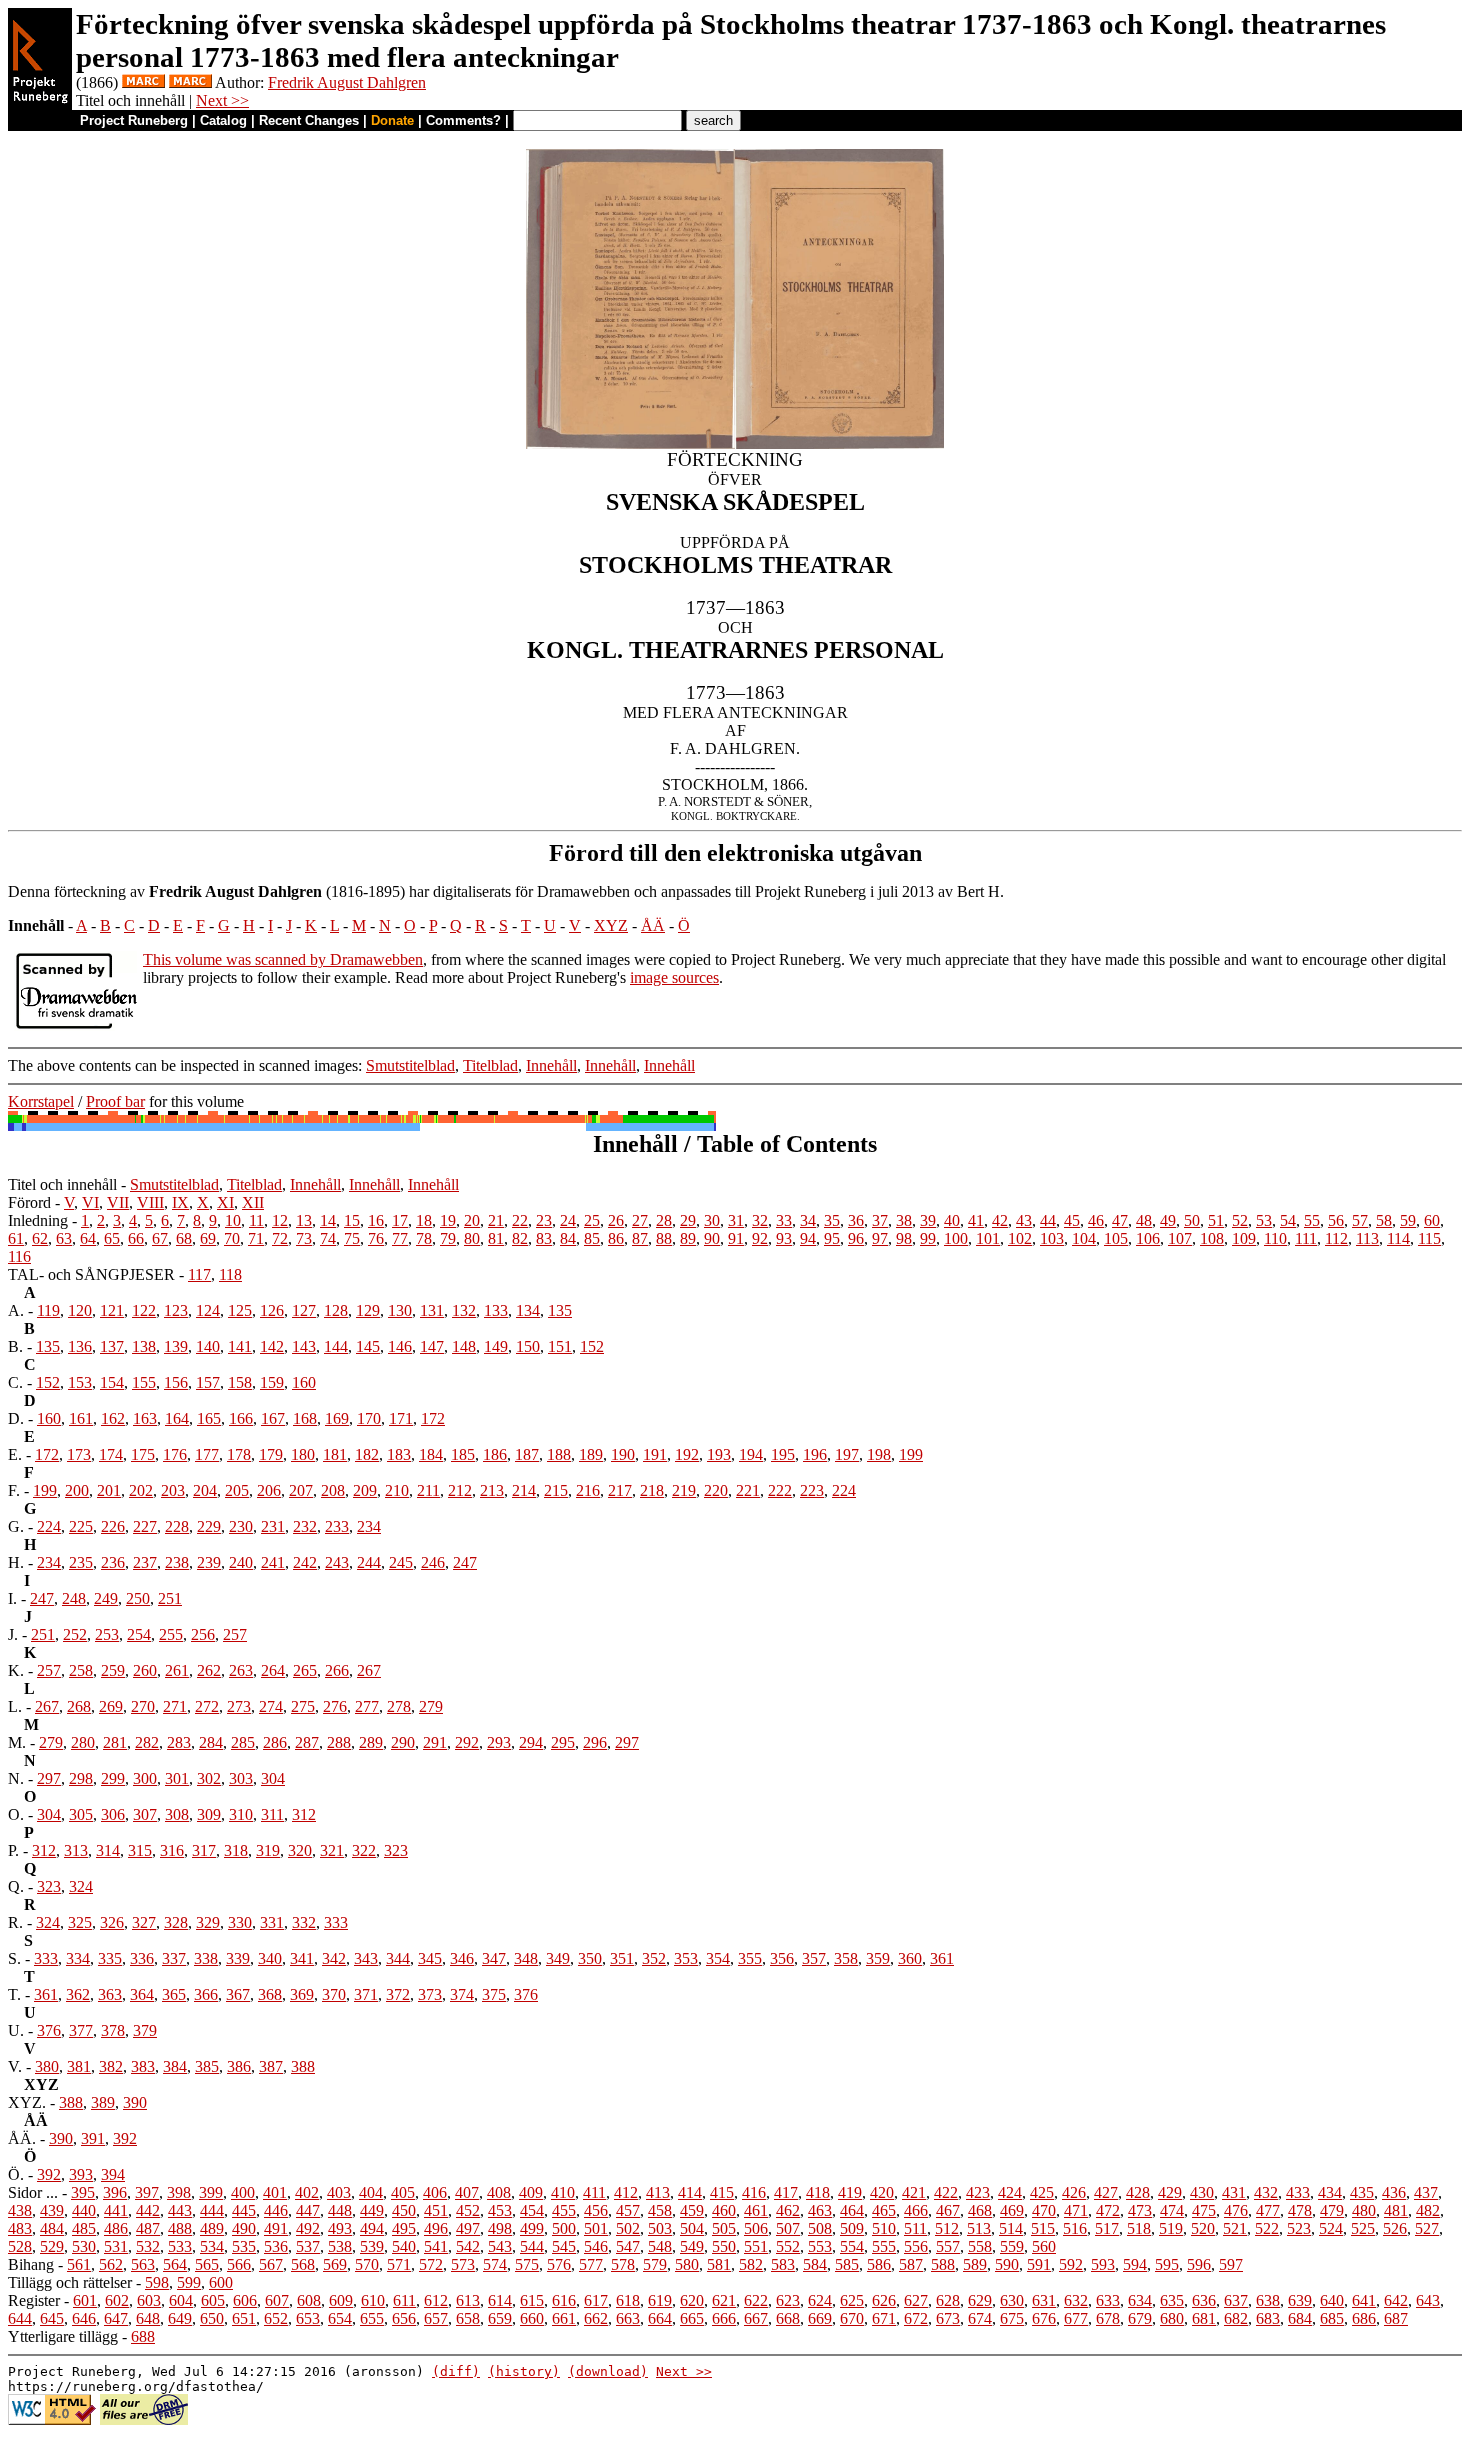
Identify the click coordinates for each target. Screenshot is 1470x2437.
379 (145, 2030)
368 (270, 1994)
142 (272, 1346)
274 (271, 1706)
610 (373, 2300)
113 (1367, 1238)
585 (847, 2264)
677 (1076, 2318)
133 (496, 1310)
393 (81, 2174)
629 (980, 2300)
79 (448, 1238)
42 (1000, 1220)
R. (15, 1922)
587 (911, 2264)
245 (401, 1562)
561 (79, 2264)
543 (500, 2246)
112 (1336, 1238)
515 (1043, 2228)
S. (14, 1958)
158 (240, 1382)
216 (588, 1490)
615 (532, 2300)
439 (52, 2210)
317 (204, 1850)
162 (113, 1418)
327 (144, 1922)
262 (209, 1670)
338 (206, 1958)
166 (241, 1418)
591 (1039, 2264)
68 (184, 1238)
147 (432, 1346)
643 (1428, 2300)
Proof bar (115, 1101)
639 (1300, 2300)
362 (78, 1994)
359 (878, 1958)
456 (596, 2210)
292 (467, 1742)
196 (815, 1454)
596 (1199, 2264)
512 (947, 2228)
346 (462, 1958)
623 (788, 2300)
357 (814, 1958)
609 (341, 2300)
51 (1216, 1220)
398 (179, 2192)
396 (115, 2192)
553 (820, 2246)
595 (1167, 2264)
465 (884, 2210)
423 (978, 2192)
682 (1236, 2318)
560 (1044, 2246)
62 (40, 1238)
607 (277, 2300)
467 (948, 2210)
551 (756, 2246)
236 (113, 1562)
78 (424, 1238)
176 (175, 1454)
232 (305, 1526)
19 (448, 1220)
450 (404, 2210)
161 (81, 1418)
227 (145, 1526)
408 (499, 2192)
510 (884, 2228)
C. (15, 1382)
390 (135, 2102)
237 (145, 1562)
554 (852, 2246)
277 (367, 1706)
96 (856, 1238)
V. (15, 2066)
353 (686, 1958)
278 (399, 1706)
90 (712, 1238)
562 (111, 2264)
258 (81, 1670)
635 (1172, 2300)
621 (724, 2300)
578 (623, 2264)
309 (209, 1814)
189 (591, 1454)
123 (176, 1310)
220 (716, 1490)
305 (81, 1814)
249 (106, 1598)
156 (176, 1382)
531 (116, 2246)
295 (563, 1742)
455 (564, 2210)
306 (113, 1814)
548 (660, 2246)
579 (655, 2264)
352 (654, 1958)
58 (1384, 1220)
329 (208, 1922)
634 (1140, 2300)
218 (652, 1490)
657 (436, 2318)
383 (143, 2066)
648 (148, 2318)
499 (532, 2228)
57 (1360, 1220)
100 (956, 1238)
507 (788, 2228)
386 (239, 2066)
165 (209, 1418)
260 (145, 1670)
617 (596, 2300)
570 (367, 2264)
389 (103, 2102)
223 (812, 1490)
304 (273, 1778)
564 (175, 2264)
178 (239, 1454)
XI (225, 1202)
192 (687, 1454)
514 (1011, 2228)
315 (140, 1850)
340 (270, 1958)
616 (564, 2300)
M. (17, 1742)
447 (308, 2210)
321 (332, 1850)
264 (273, 1670)
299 (113, 1778)
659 (500, 2318)
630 (1012, 2300)
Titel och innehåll (62, 1184)
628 (948, 2300)
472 (1108, 2210)
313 (76, 1850)
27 (640, 1220)
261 (177, 1670)
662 (596, 2318)
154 (112, 1382)
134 (528, 1310)
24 (568, 1220)
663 (628, 2318)
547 (628, 2246)
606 (245, 2300)
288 (339, 1742)
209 (365, 1490)
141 (240, 1346)
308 (177, 1814)
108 (1212, 1238)
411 (594, 2192)
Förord (29, 1202)
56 (1336, 1220)
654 (340, 2318)
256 (203, 1634)
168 (305, 1418)
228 (177, 1526)
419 (850, 2192)
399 (211, 2192)
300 (145, 1778)
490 (244, 2228)
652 (276, 2318)
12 (280, 1220)
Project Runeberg (134, 120)
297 (627, 1742)
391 (93, 2138)
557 (948, 2246)
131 (432, 1310)
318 (236, 1850)
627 (916, 2300)
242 (305, 1562)
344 (398, 1958)
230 (241, 1526)
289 (371, 1742)
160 (304, 1382)
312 (304, 1814)
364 (142, 1994)
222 (780, 1490)
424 (1010, 2192)
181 (335, 1454)
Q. (16, 1886)
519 (1171, 2228)
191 (655, 1454)
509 (852, 2228)
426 (1074, 2192)
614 (500, 2300)
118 (230, 1274)
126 (272, 1310)
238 (177, 1562)
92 (760, 1238)
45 (1072, 1220)
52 (1240, 1220)
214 (524, 1490)
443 (180, 2210)
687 (1396, 2318)
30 (712, 1220)
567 (271, 2264)
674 (980, 2318)
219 (684, 1490)
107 (1180, 1238)
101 (988, 1238)
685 (1332, 2318)
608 (309, 2300)
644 (20, 2318)
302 (209, 1778)
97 (880, 1238)
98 (904, 1238)
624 (820, 2300)
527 (1427, 2228)
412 (626, 2192)
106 (1148, 1238)
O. (16, 1814)
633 (1108, 2300)
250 (138, 1598)
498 (500, 2228)
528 (20, 2246)
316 (172, 1850)
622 (756, 2300)
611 (404, 2300)
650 (212, 2318)
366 (206, 1994)
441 (116, 2210)
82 (520, 1238)
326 (112, 1922)
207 (301, 1490)
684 (1300, 2318)
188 (559, 1454)
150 (528, 1346)
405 (403, 2192)
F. (14, 1490)
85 (592, 1238)
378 (113, 2030)
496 (436, 2228)
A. (16, 1310)
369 (302, 1994)
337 (174, 1958)
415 (722, 2192)
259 (113, 1670)
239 (209, 1562)
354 (718, 1958)
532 (148, 2246)
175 (143, 1454)
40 (952, 1220)
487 (148, 2228)
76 (376, 1238)
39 (928, 1220)
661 (564, 2318)
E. (15, 1454)
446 (276, 2210)
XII (253, 1202)
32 (760, 1220)
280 (83, 1742)
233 (337, 1526)
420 (882, 2192)
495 (404, 2228)
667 (756, 2318)
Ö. (16, 2174)
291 (435, 1742)
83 (544, 1238)
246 (433, 1562)
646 (84, 2318)
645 (52, 2318)
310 (241, 1814)
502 (628, 2228)
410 (563, 2192)
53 (1264, 1220)
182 (367, 1454)
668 (788, 2318)
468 (980, 2210)
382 (111, 2066)
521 (1235, 2228)
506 (756, 2228)
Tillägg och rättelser (70, 2282)
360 (910, 1958)
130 (400, 1310)
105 (1116, 1238)
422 (946, 2192)
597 (1231, 2264)
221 (748, 1490)
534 (212, 2246)
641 (1364, 2300)
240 (241, 1562)
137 (112, 1346)
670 (852, 2318)
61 (16, 1238)
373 (430, 1994)
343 (366, 1958)
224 (844, 1490)
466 (916, 2210)
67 (160, 1238)
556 (916, 2246)
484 (52, 2228)
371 (366, 1994)
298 (81, 1778)
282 (147, 1742)
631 (1044, 2300)
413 (658, 2192)
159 (272, 1382)
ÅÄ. (22, 2138)
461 (756, 2210)
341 (302, 1958)
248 (74, 1598)
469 (1012, 2210)
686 (1364, 2318)
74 (328, 1238)
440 (84, 2210)
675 (1012, 2318)
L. (15, 1706)
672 (916, 2318)
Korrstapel (41, 1101)
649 (180, 2318)
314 (108, 1850)
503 (660, 2228)
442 (148, 2210)
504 (692, 2228)
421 (914, 2192)
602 (117, 2300)
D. (16, 1418)
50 (1192, 1220)
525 (1363, 2228)
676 (1044, 2318)
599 (189, 2282)
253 (107, 1634)
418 (818, 2192)
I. (12, 1598)
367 (238, 1994)
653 (308, 2318)
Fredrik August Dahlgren (347, 82)
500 (564, 2228)
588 (943, 2264)
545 (564, 2246)
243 (337, 1562)
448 (340, 2210)
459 (692, 2210)
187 (527, 1454)
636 (1204, 2300)
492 (308, 2228)
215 (556, 1490)
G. (16, 1526)
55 (1312, 1220)
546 (596, 2246)
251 (170, 1598)
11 (256, 1220)
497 (468, 2228)
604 (181, 2300)
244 (369, 1562)
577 (591, 2264)
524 (1331, 2228)
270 (143, 1706)
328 (176, 1922)
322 (364, 1850)
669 (820, 2318)
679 (1140, 2318)
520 (1203, 2228)
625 (852, 2300)
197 (847, 1454)
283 (179, 1742)
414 (690, 2192)
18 (424, 1220)
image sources (674, 977)
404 (371, 2192)
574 (495, 2264)
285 (243, 1742)
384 (175, 2066)
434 (1330, 2192)
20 (472, 1220)
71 (256, 1238)
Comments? (463, 120)
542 (468, 2246)
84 (568, 1238)
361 (942, 1958)
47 (1120, 1220)
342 (334, 1958)
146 (400, 1346)
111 (1306, 1238)
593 (1103, 2264)
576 (559, 2264)
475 (1204, 2210)
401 (275, 2192)
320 (300, 1850)
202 (141, 1490)
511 (915, 2228)
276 (335, 1706)
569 (335, 2264)
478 (1300, 2210)
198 (879, 1454)
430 (1202, 2192)
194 (751, 1454)
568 (303, 2264)
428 (1138, 2192)
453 (500, 2210)
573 (463, 2264)
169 (337, 1418)
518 (1139, 2228)
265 (305, 1670)
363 (110, 1994)
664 (660, 2318)
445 (244, 2210)
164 (177, 1418)
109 (1244, 1238)
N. (16, 1778)
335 (110, 1958)
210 (397, 1490)
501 (596, 2228)
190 (623, 1454)
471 (1076, 2210)
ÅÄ (653, 925)
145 (368, 1346)
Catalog (223, 120)
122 (144, 1310)
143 (304, 1346)
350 (590, 1958)
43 (1024, 1220)
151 (560, 1346)
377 (81, 2030)
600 (221, 2282)
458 (660, 2210)
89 (688, 1238)
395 (83, 2192)
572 (431, 2264)
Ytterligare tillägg (63, 2336)
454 (532, 2210)
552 (788, 2246)
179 (271, 1454)
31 (736, 1220)
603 (149, 2300)
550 (724, 2246)
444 (212, 2210)
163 (145, 1418)
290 (403, 1742)
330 (240, 1922)
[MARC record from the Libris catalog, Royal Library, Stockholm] (143, 82)
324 (81, 1886)
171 (401, 1418)
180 (303, 1454)
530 (84, 2246)
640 (1332, 2300)
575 (527, 2264)
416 (754, 2192)
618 (628, 2300)
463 (820, 2210)
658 (468, 2318)
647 (116, 2318)
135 (560, 1310)
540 (404, 2246)
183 (399, 1454)
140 (208, 1346)
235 (81, 1562)
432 (1266, 2192)
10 (233, 1220)
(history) (524, 2371)
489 (212, 2228)
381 (79, 2066)
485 (84, 2228)
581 (719, 2264)
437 (1426, 2192)
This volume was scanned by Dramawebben (283, 959)
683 (1268, 2318)
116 (19, 1256)
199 (911, 1454)
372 (398, 1994)
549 (692, 2246)
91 (736, 1238)
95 (832, 1238)
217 (620, 1490)
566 (239, 2264)
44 (1048, 1220)
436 (1394, 2192)
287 (307, 1742)
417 (786, 2192)
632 (1076, 2300)
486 (116, 2228)
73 (304, 1238)
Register (34, 2300)
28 (664, 1220)
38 (904, 1220)
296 (595, 1742)
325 (80, 1922)
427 (1106, 2192)
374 (462, 1994)
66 (136, 1238)
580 (687, 2264)
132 (464, 1310)
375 (494, 1994)
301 (177, 1778)
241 (273, 1562)
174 (111, 1454)
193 (719, 1454)
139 (176, 1346)
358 (846, 1958)
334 (78, 1958)
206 (269, 1490)
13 (304, 1220)
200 (77, 1490)
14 (328, 1220)
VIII (150, 1202)
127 (304, 1310)
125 (240, 1310)
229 (209, 1526)
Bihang (31, 2264)
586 (879, 2264)
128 (336, 1310)
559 (1012, 2246)
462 (788, 2210)
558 (980, 2246)
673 (948, 2318)
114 (1398, 1238)
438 (20, 2210)
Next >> (222, 100)
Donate (392, 120)
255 (171, 1634)
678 (1108, 2318)
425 (1042, 2192)
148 (464, 1346)
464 (852, 2210)
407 (467, 2192)
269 (111, 1706)
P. (13, 1850)
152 (592, 1346)
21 (496, 1220)
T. (14, 1994)
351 (622, 1958)
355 (750, 1958)
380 (47, 2066)
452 (468, 2210)
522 (1267, 2228)
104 (1084, 1238)
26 (616, 1220)
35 (832, 1220)
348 (526, 1958)
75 (352, 1238)
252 (75, 1634)
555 (884, 2246)
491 (276, 2228)
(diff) (456, 2371)
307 (145, 1814)
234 (369, 1526)
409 (531, 2192)
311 (272, 1814)
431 (1234, 2192)
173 (79, 1454)
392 (125, 2138)
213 (492, 1490)
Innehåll (551, 1065)
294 (531, 1742)
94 (808, 1238)
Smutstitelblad (410, 1065)
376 (526, 1994)
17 (400, 1220)
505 (724, 2228)
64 (88, 1238)
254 (139, 1634)
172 (433, 1418)
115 (1429, 1238)
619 (660, 2300)
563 (143, 2264)
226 (113, 1526)
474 (1172, 2210)
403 (339, 2192)
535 (244, 2246)
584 (815, 2264)
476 (1236, 2210)
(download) (608, 2371)
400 (243, 2192)
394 (113, 2174)
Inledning (38, 1220)
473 (1140, 2210)
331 (272, 1922)
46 (1096, 1220)
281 (115, 1742)
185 (463, 1454)
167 (273, 1418)
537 (308, 2246)
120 (80, 1310)
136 (80, 1346)
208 (333, 1490)
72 (280, 1238)
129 (368, 1310)
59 (1408, 1220)
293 (499, 1742)
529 (52, 2246)
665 (692, 2318)
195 (783, 1454)
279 (431, 1706)
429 (1170, 2192)
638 (1268, 2300)
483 (20, 2228)
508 (820, 2228)
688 (143, 2336)
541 (436, 2246)
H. (16, 1562)
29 (688, 1220)
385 (207, 2066)
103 (1052, 1238)
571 (399, 2264)
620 (692, 2300)
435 (1362, 2192)
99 (928, 1238)
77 (400, 1238)
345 (430, 1958)
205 (237, 1490)
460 (724, 2210)
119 (48, 1310)
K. (16, 1670)
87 (640, 1238)
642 (1396, 2300)
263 (241, 1670)
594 (1135, 2264)
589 (975, 2264)
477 (1268, 2210)
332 (304, 1922)
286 (275, 1742)
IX (180, 1202)
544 (532, 2246)
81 (496, 1238)
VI (90, 1202)
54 (1288, 1220)
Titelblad (490, 1065)
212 (460, 1490)
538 (340, 2246)
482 (1428, 2210)
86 (616, 1238)
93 (784, 1238)
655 (372, 2318)
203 (173, 1490)
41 (976, 1220)
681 (1204, 2318)
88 (664, 1238)
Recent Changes (309, 120)
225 (81, 1526)
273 (239, 1706)
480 (1364, 2210)
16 (376, 1220)
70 (232, 1238)
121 (112, 1310)
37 (880, 1220)
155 (144, 1382)
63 (64, 1238)
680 (1172, 2318)
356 (782, 1958)
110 (1275, 1238)
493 (340, 2228)
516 (1075, 2228)
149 (496, 1346)
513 (979, 2228)
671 (884, 2318)
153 (80, 1382)
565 (207, 2264)
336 (142, 1958)
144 (336, 1346)
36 (856, 1220)
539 (372, 2246)
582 (751, 2264)
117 (199, 1274)
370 (334, 1994)
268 (79, 1706)
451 (436, 2210)
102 (1020, 1238)
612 (436, 2300)
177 (207, 1454)
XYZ (611, 925)
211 (428, 1490)
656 (404, 2318)
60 (1432, 1220)
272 (207, 1706)
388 (303, 2066)
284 (211, 1742)
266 (337, 1670)
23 (544, 1220)
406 (435, 2192)
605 (213, 2300)
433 (1298, 2192)
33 (784, 1220)
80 (472, 1238)
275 (303, 1706)
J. (13, 1634)
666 (724, 2318)
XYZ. (27, 2102)
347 (494, 1958)
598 (157, 2282)
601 (85, 2300)
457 (628, 2210)
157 (208, 1382)
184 (431, 1454)
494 (372, 2228)
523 (1299, 2228)
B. (15, 1346)
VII (118, 1202)
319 (268, 1850)
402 (307, 2192)
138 (144, 1346)
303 (241, 1778)
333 (336, 1922)
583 (783, 2264)
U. (16, 2030)
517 (1107, 2228)
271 (175, 1706)
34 (808, 1220)
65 (112, 1238)
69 (208, 1238)
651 (244, 2318)
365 (174, 1994)
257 (235, 1634)
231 (273, 1526)
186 (495, 1454)
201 (109, 1490)
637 (1236, 2300)
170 (369, 1418)
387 (271, 2066)
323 (396, 1850)
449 (372, 2210)
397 (147, 2192)
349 (558, 1958)
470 (1044, 2210)
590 (1007, 2264)
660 (532, 2318)
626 (884, 2300)
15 (352, 1220)
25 (592, 1220)
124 (208, 1310)
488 (180, 2228)
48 (1144, 1220)
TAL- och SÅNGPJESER (91, 1274)
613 (468, 2300)
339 (238, 1958)
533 (180, 2246)
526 (1395, 2228)
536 (276, 2246)
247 (465, 1562)
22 (520, 1220)
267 (369, 1670)
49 (1168, 1220)
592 (1071, 2264)
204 (205, 1490)
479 (1332, 2210)
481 (1396, 2210)
